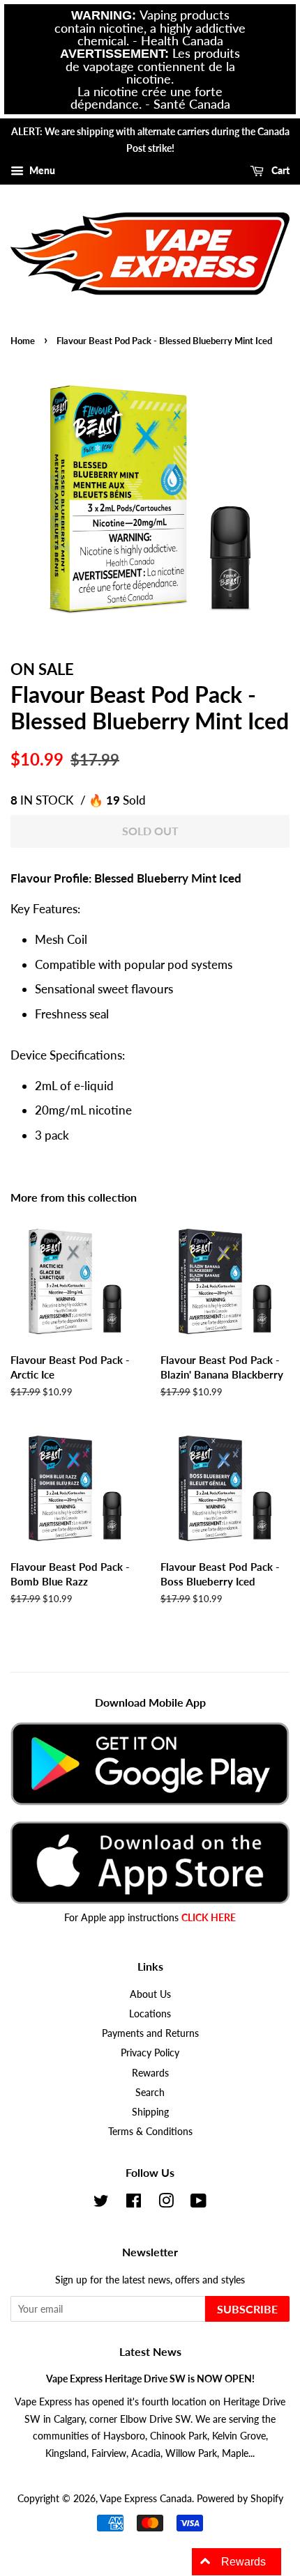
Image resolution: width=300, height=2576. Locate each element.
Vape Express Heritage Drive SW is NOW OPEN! (150, 2379)
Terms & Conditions (150, 2131)
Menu (41, 170)
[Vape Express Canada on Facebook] (134, 2203)
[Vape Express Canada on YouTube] (198, 2203)
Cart (279, 170)
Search (150, 2092)
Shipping (150, 2112)
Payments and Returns (150, 2033)
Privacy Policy (150, 2053)
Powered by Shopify (240, 2498)
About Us (150, 1994)
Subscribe (247, 2309)
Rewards (150, 2073)
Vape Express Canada (146, 2498)
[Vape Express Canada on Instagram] (166, 2203)
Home (23, 341)
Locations (150, 2014)
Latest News (150, 2351)
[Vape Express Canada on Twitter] (101, 2203)
